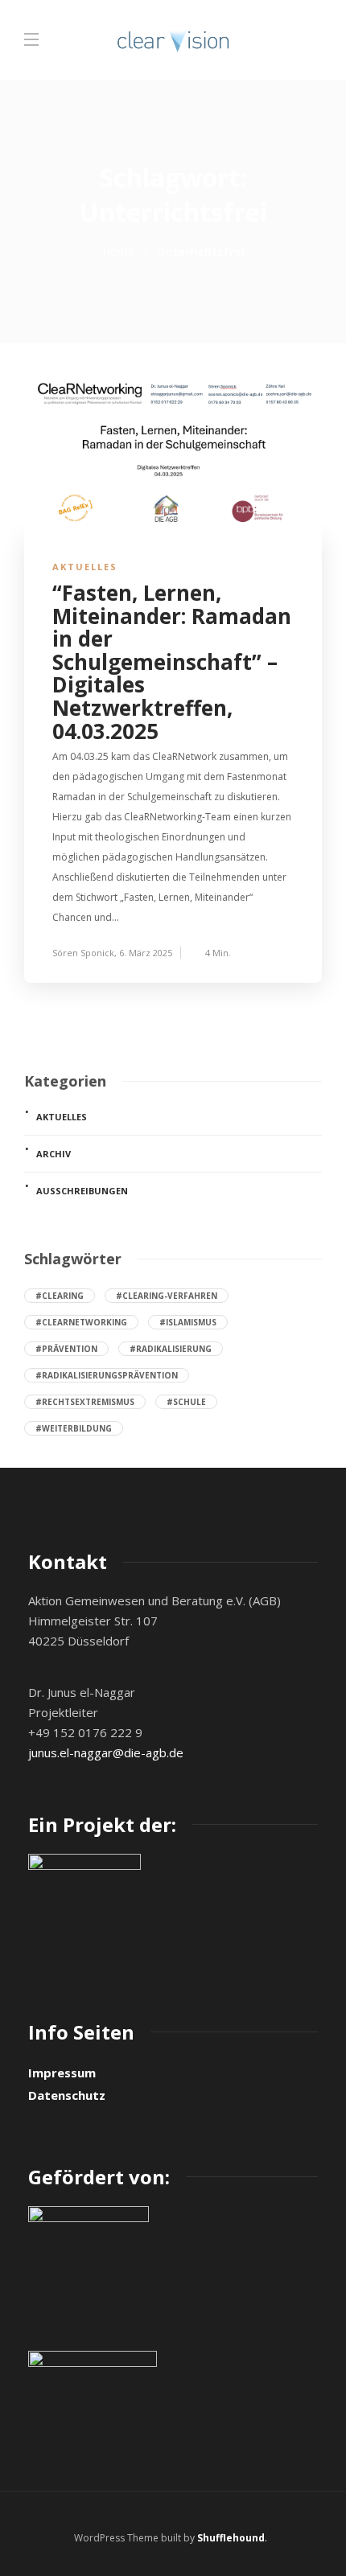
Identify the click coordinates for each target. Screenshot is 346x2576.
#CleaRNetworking (81, 1322)
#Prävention (66, 1349)
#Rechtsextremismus (85, 1402)
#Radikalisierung (171, 1349)
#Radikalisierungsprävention (107, 1375)
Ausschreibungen (82, 1191)
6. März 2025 (146, 953)
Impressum (62, 2073)
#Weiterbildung (74, 1428)
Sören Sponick (83, 953)
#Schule (186, 1402)
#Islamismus (188, 1322)
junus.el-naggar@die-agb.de (106, 1752)
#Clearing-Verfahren (167, 1296)
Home (118, 251)
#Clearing (60, 1296)
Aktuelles (85, 567)
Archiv (54, 1154)
